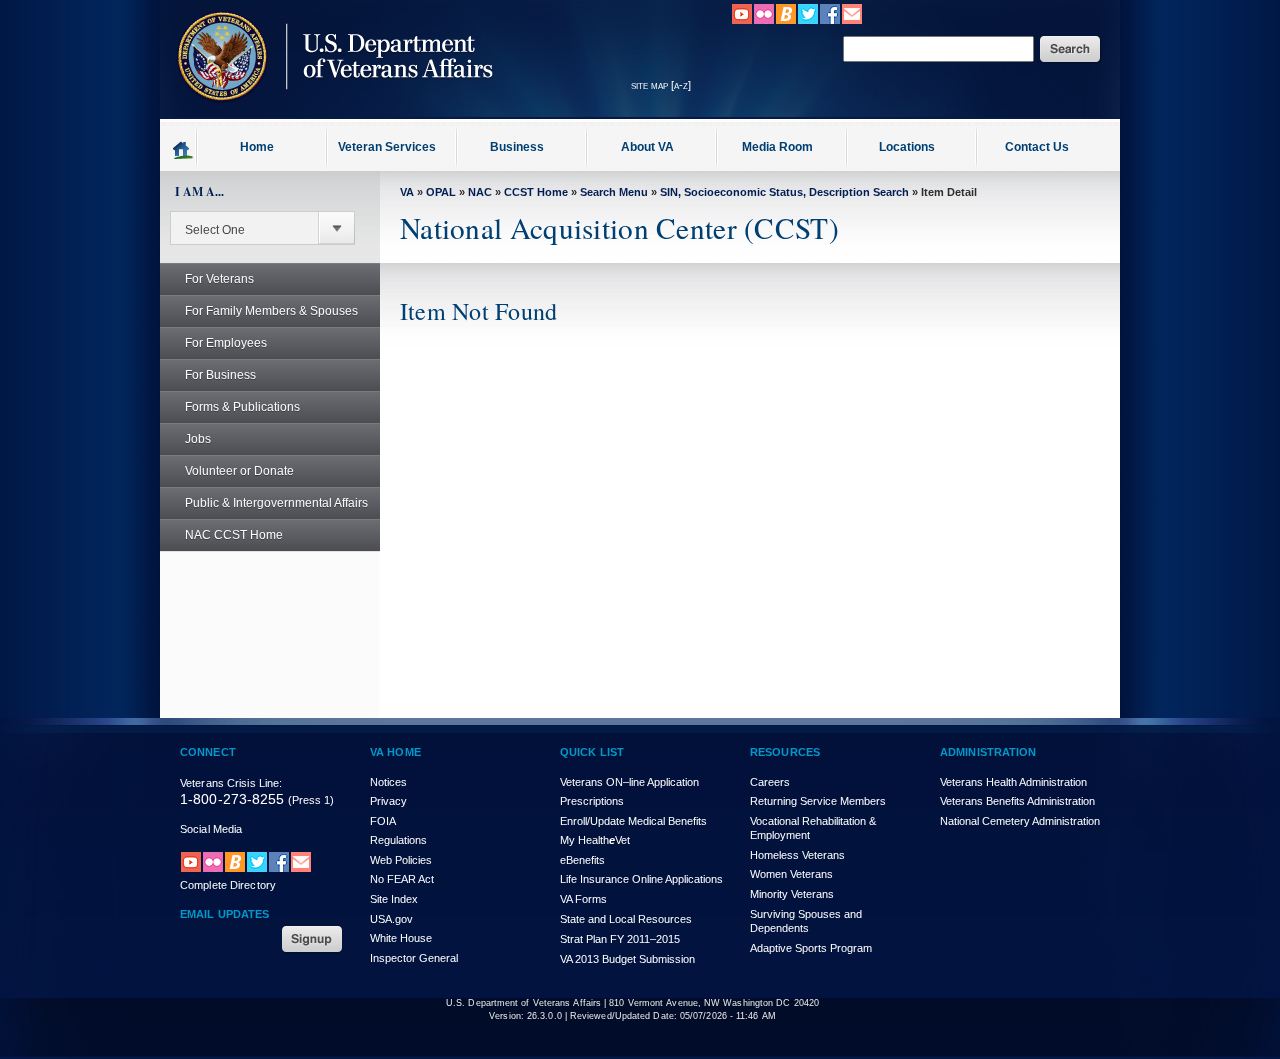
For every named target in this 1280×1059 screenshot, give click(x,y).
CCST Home (536, 192)
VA (407, 192)
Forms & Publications (242, 407)
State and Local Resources (626, 919)
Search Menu (614, 192)
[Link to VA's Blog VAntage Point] (786, 21)
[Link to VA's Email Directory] (852, 21)
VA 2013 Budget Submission (627, 959)
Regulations (398, 840)
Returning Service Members (818, 801)
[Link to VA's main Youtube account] (742, 21)
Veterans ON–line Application (629, 782)
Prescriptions (592, 801)
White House (401, 938)
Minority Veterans (792, 894)
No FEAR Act (402, 879)
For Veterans (219, 279)
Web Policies (401, 860)
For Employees (226, 343)
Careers (770, 782)
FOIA (383, 821)
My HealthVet (595, 840)
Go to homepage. (183, 149)
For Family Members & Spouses (271, 311)
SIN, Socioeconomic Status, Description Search (784, 192)
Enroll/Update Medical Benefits (633, 821)
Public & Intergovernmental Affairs (276, 503)
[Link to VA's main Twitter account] (808, 21)
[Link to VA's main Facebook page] (830, 21)
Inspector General (414, 958)
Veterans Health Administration (1013, 782)
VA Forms (583, 899)
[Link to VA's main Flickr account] (764, 21)
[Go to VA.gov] (330, 113)
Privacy (388, 801)
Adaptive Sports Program (811, 948)
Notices (388, 782)
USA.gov (391, 919)
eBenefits (582, 860)
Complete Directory (228, 885)
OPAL (441, 192)
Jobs (198, 439)
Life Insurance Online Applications (641, 879)
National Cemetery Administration (1020, 821)
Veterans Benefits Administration (1017, 801)
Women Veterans (791, 874)
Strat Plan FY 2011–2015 (620, 939)
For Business (220, 375)
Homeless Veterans (797, 855)
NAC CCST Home (234, 535)
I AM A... (199, 191)
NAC (480, 192)
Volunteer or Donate (239, 471)
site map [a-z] (661, 85)
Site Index (394, 899)
